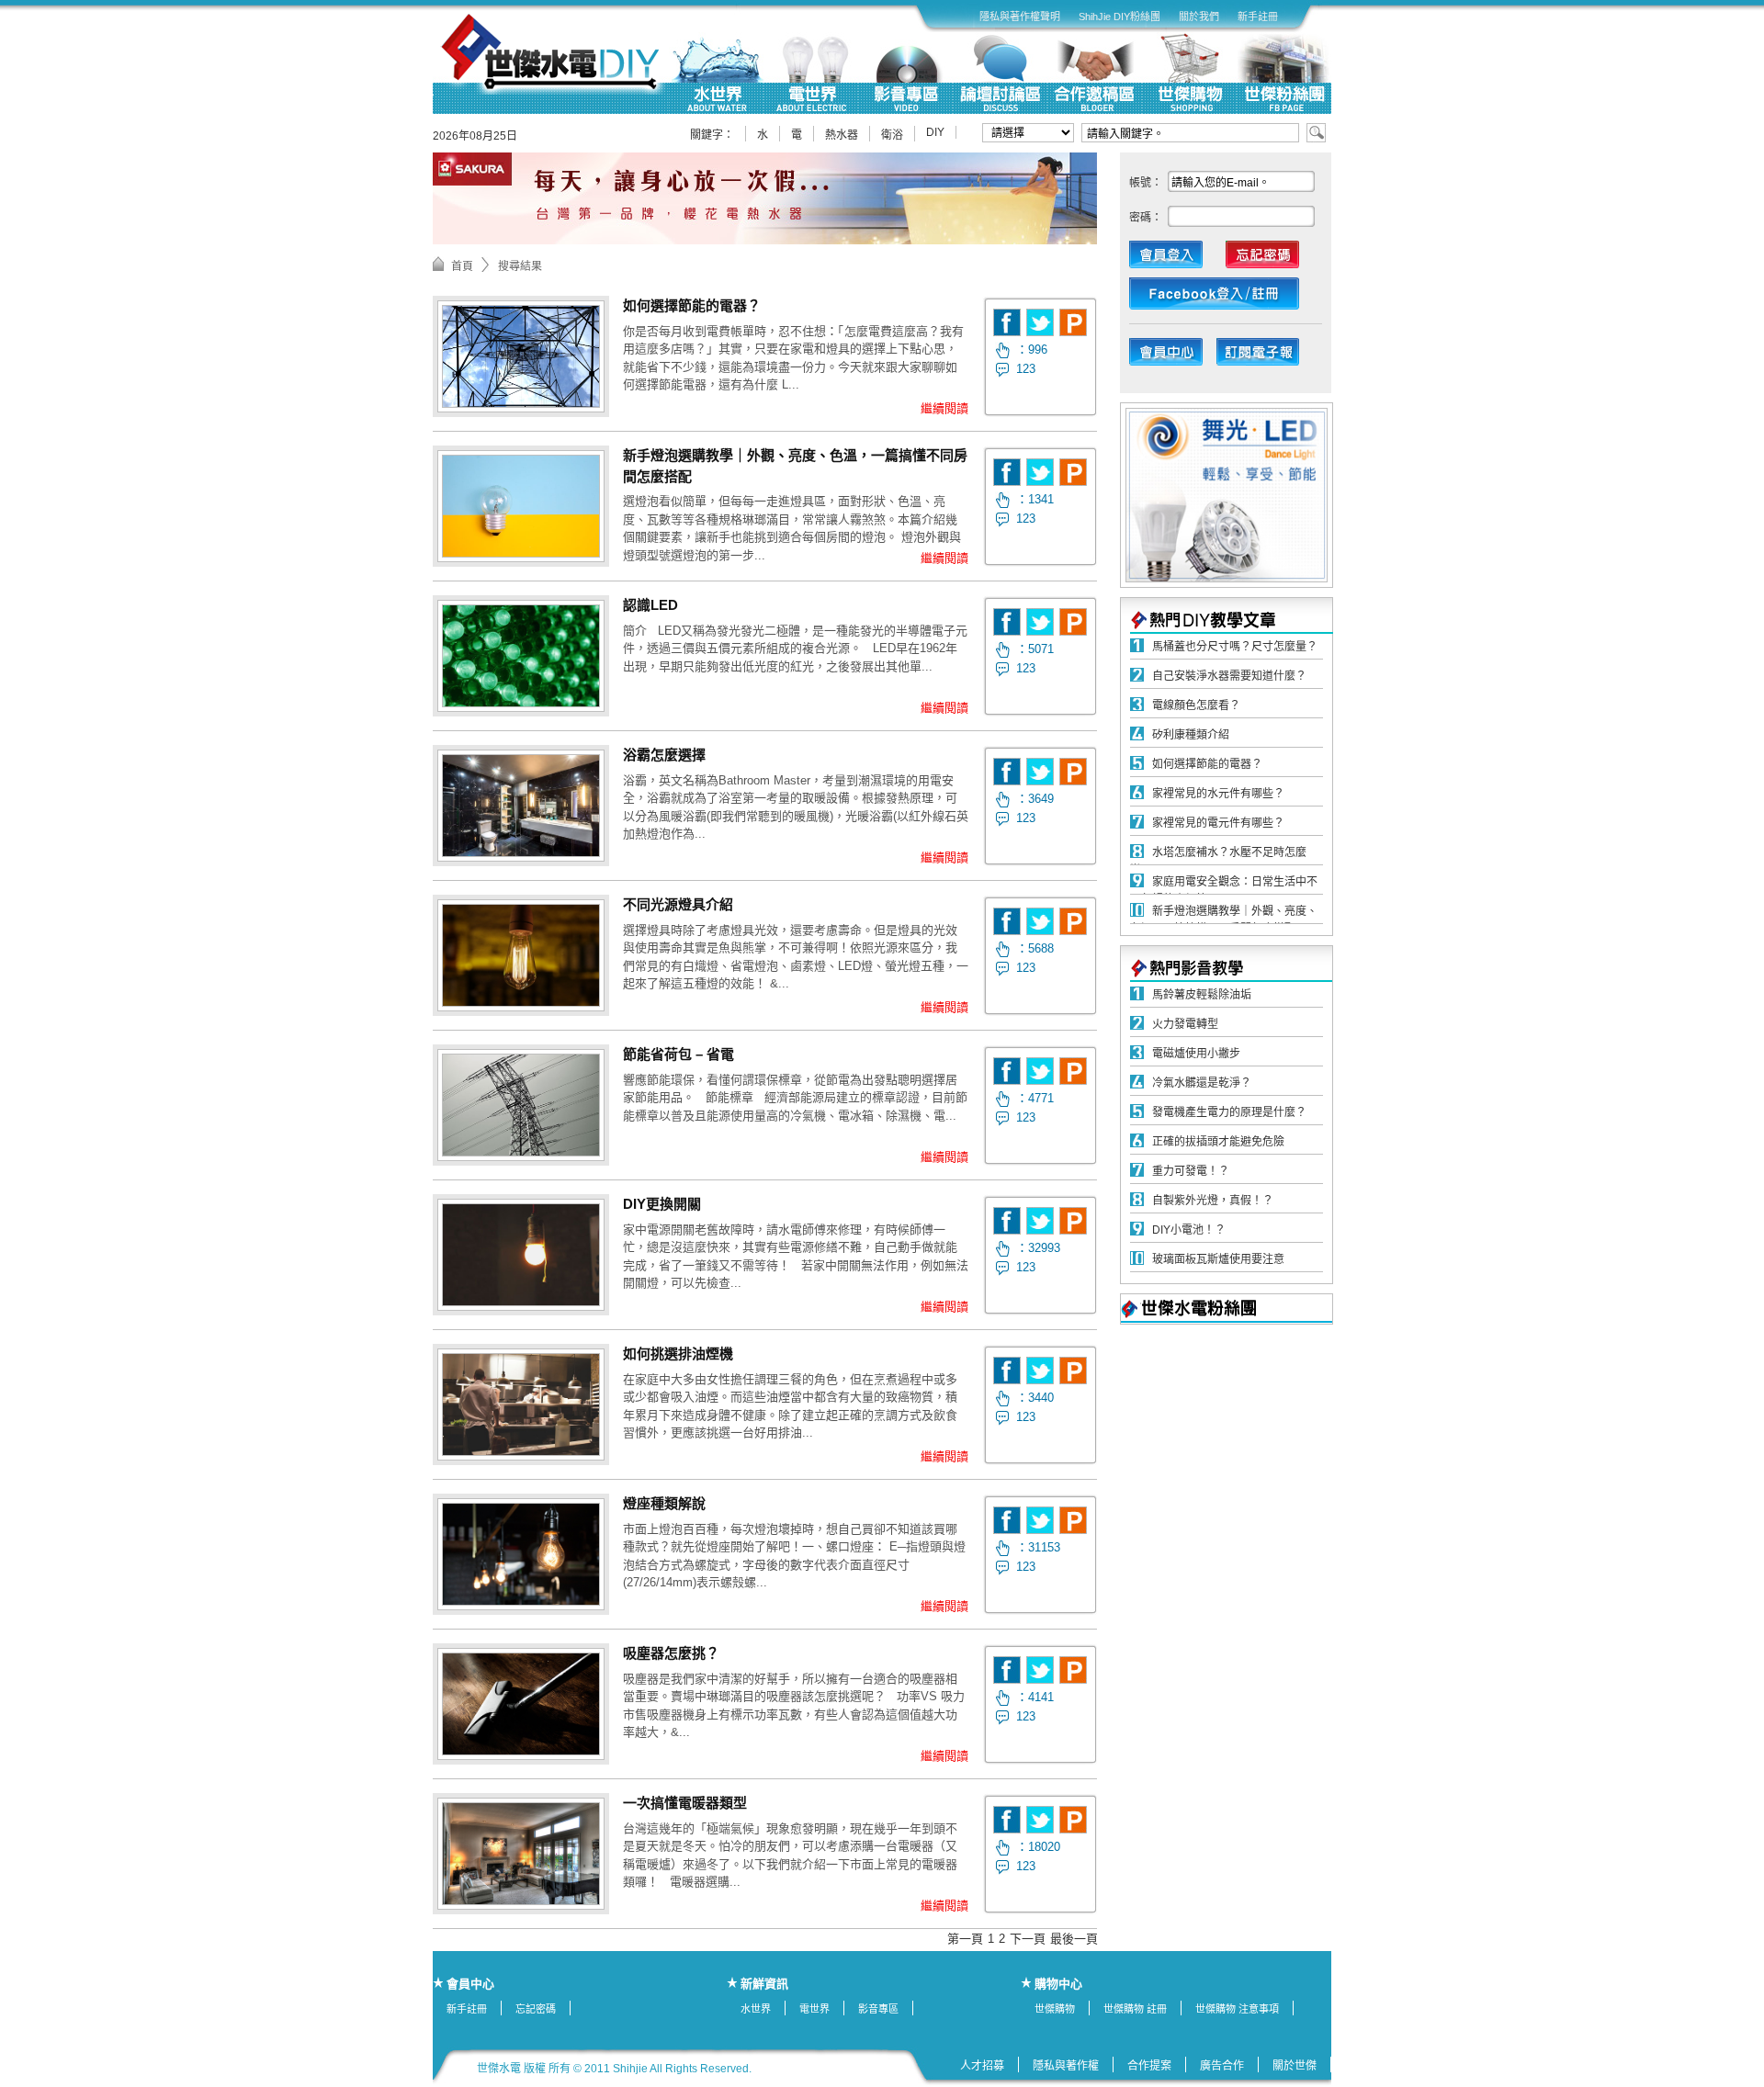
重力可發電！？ (1191, 1171)
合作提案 (1149, 2066)
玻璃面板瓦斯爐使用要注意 (1218, 1259)
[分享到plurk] (1073, 322)
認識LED (650, 605)
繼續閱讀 (944, 408)
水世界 (756, 2009)
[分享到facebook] (1007, 322)
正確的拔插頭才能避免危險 (1218, 1142)
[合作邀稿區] (1095, 73)
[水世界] (716, 73)
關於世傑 (1295, 2066)
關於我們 (1199, 17)
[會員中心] (1175, 356)
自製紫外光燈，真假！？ (1213, 1201)
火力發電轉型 (1185, 1024)
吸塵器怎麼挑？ (671, 1653)
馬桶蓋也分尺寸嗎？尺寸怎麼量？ (1235, 647)
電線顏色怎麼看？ (1196, 705)
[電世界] (811, 73)
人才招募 (982, 2066)
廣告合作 (1222, 2066)
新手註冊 (1258, 17)
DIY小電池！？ (1189, 1230)
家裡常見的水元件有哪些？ (1218, 794)
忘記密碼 (536, 2009)
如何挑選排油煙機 (678, 1354)
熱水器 (842, 135)
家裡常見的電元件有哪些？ (1218, 823)
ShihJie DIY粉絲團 (1119, 17)
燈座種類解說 (664, 1503)
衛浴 (892, 135)
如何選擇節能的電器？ (692, 305)
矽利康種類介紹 (1191, 735)
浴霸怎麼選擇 (664, 755)
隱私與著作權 (1066, 2066)
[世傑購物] (1189, 73)
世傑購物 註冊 (1135, 2009)
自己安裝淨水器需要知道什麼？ (1229, 676)
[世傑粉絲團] (1284, 73)
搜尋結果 (520, 266)
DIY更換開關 (662, 1204)
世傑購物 (1055, 2009)
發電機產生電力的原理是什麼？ (1229, 1112)
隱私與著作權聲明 (1020, 17)
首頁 (462, 266)
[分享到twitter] (1040, 322)
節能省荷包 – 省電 (678, 1054)
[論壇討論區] (1000, 73)
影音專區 (878, 2009)
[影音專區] (905, 73)
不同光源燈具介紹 (678, 904)
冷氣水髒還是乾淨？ (1202, 1083)
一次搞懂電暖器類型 (685, 1803)
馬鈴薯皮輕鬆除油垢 (1202, 995)
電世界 (814, 2009)
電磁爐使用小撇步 (1196, 1054)
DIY (935, 132)
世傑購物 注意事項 (1237, 2009)
